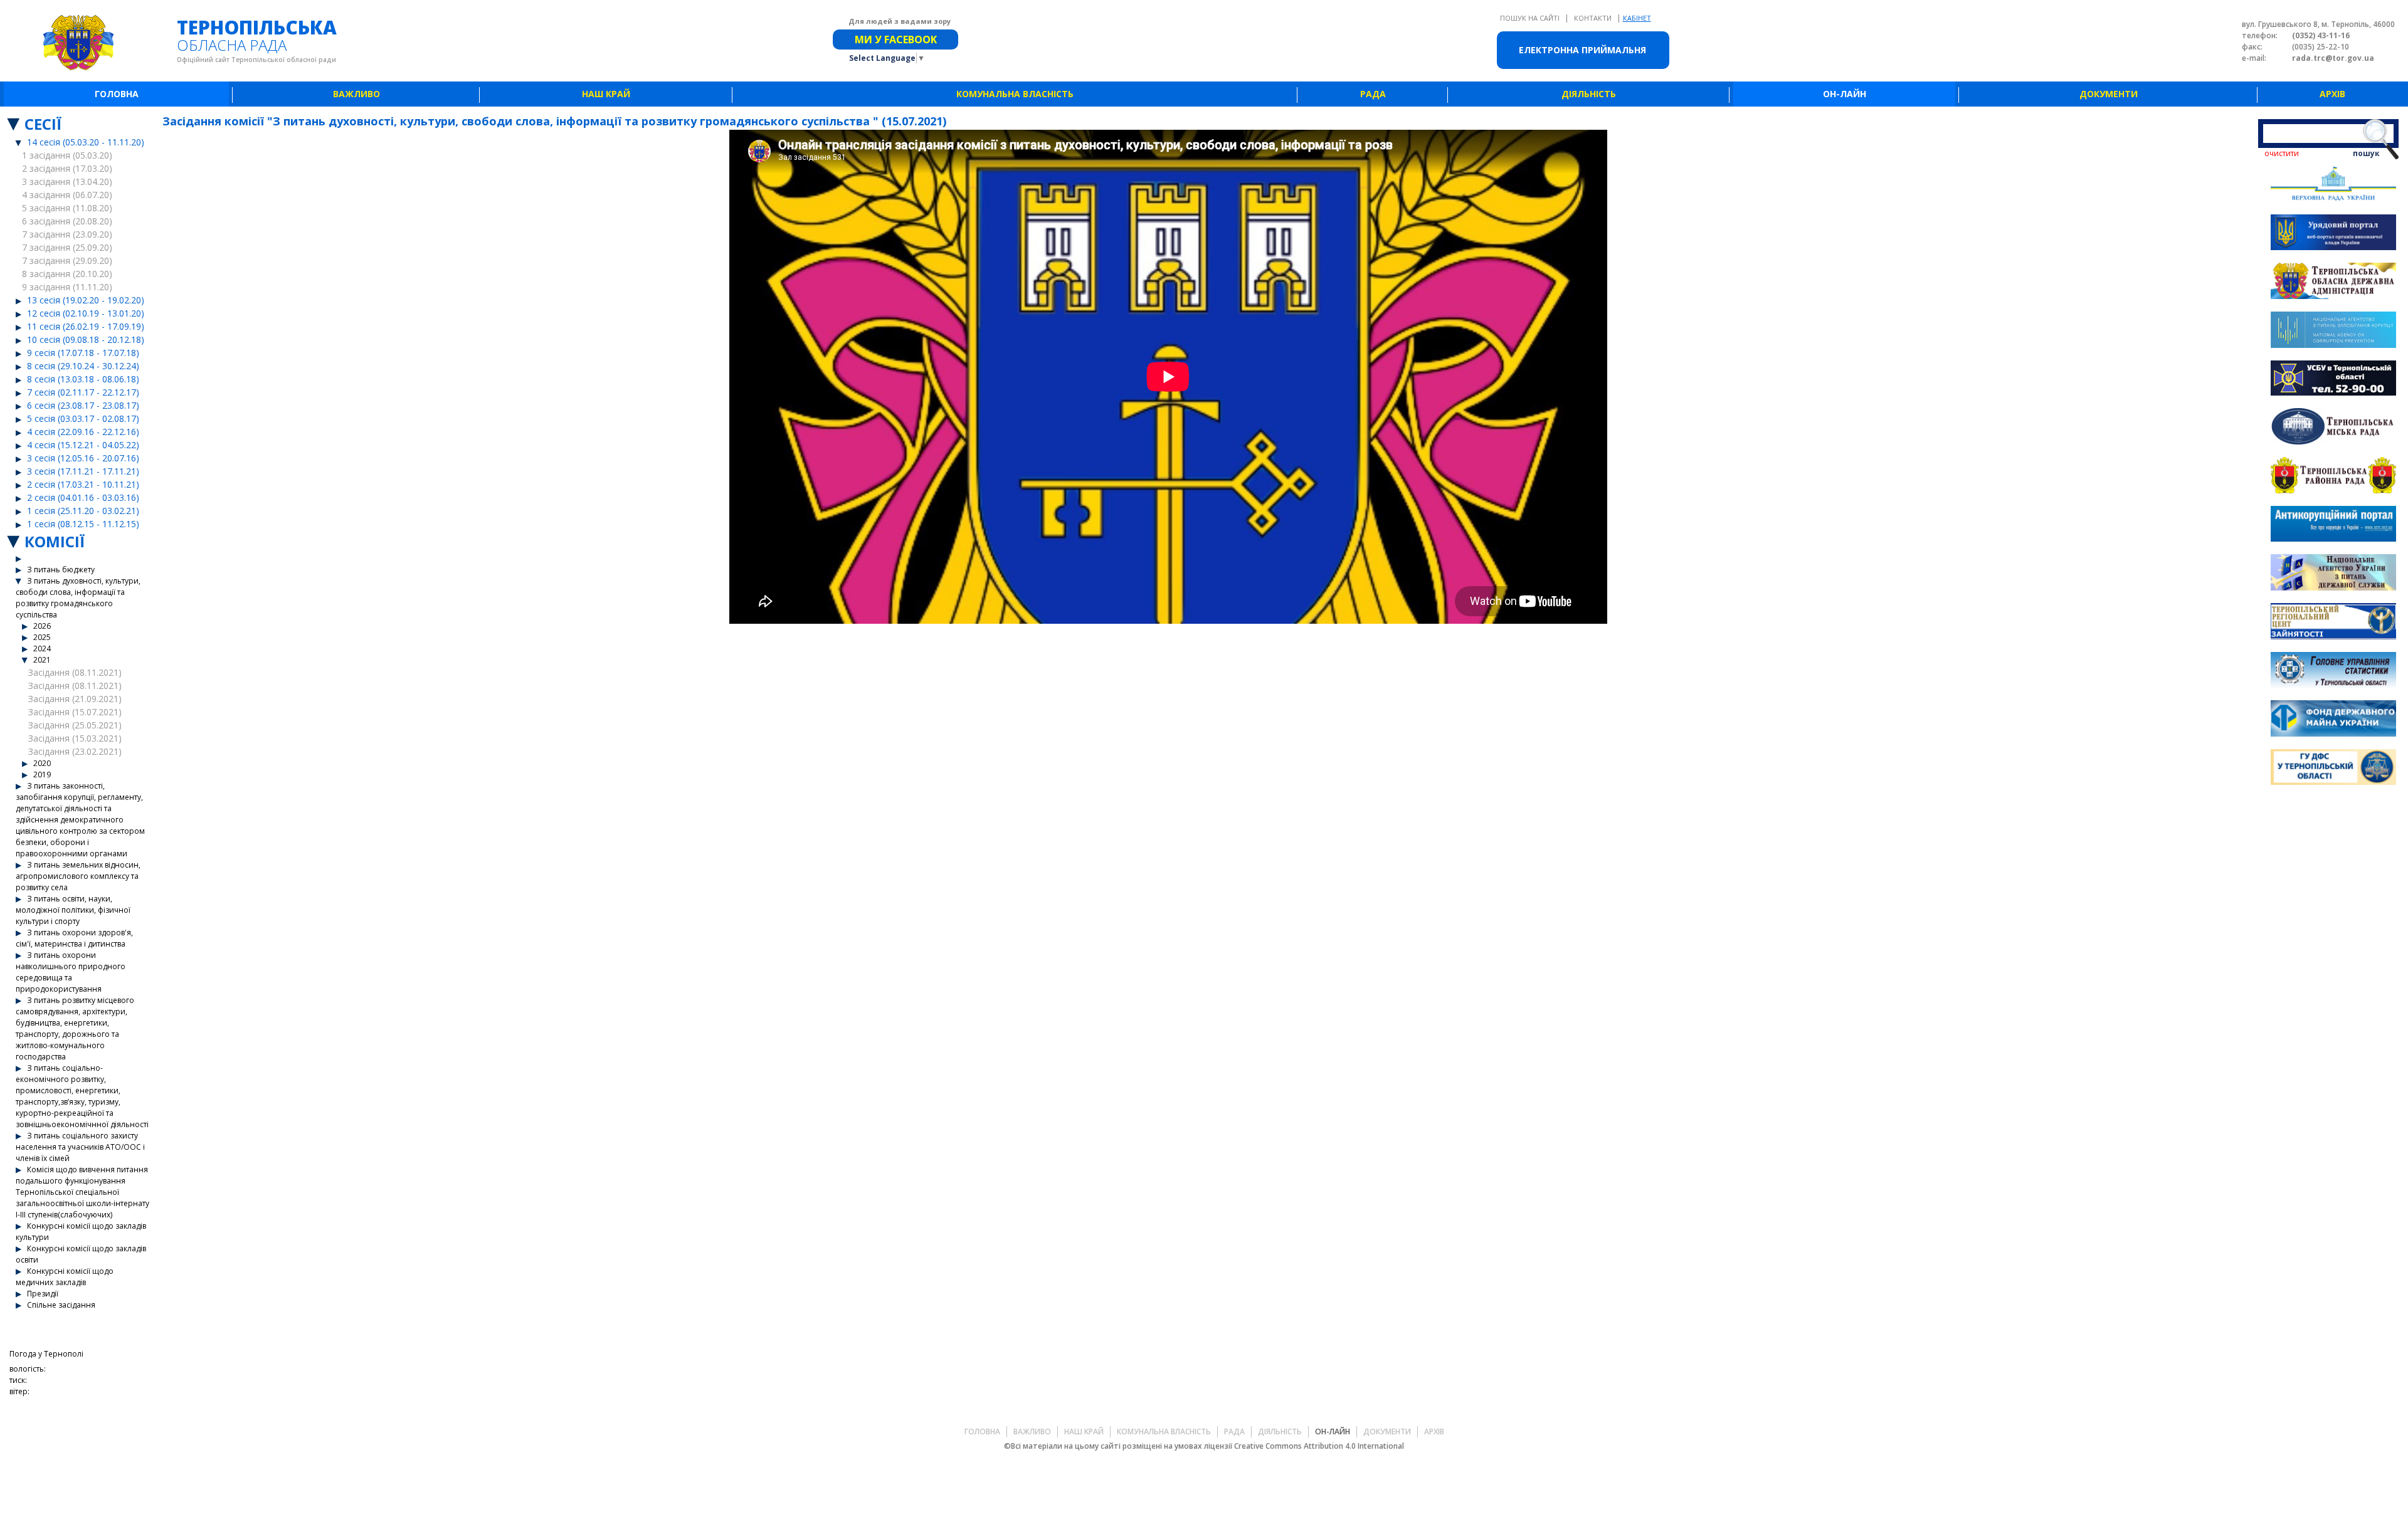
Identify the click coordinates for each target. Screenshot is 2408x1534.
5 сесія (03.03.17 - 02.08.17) (83, 418)
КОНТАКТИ (1594, 18)
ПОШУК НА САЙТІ (1531, 18)
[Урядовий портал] (2333, 234)
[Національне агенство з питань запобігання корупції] (2333, 331)
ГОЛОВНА (117, 94)
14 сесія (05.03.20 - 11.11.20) (86, 142)
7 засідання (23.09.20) (67, 234)
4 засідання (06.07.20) (67, 195)
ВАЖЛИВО (356, 94)
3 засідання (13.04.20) (67, 181)
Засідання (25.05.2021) (75, 725)
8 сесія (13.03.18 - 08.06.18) (83, 379)
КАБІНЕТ (1637, 18)
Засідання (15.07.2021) (75, 712)
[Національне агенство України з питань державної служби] (2333, 574)
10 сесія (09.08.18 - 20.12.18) (86, 339)
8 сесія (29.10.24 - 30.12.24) (83, 366)
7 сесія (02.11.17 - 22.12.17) (83, 392)
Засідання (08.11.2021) (75, 672)
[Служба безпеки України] (2333, 380)
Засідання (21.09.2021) (75, 699)
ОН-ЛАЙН (1845, 94)
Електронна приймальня (1582, 50)
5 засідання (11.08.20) (67, 208)
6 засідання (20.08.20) (67, 221)
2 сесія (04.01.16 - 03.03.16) (83, 497)
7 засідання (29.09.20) (67, 260)
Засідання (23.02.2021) (75, 751)
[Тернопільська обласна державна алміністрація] (2333, 282)
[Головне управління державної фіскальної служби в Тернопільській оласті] (2333, 769)
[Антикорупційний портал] (2333, 526)
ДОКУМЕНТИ (2109, 94)
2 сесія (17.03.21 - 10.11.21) (83, 484)
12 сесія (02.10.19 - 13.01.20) (86, 313)
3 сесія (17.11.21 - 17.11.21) (83, 471)
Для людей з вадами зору (900, 21)
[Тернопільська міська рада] (2333, 428)
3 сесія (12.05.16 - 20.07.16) (83, 458)
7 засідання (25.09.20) (67, 247)
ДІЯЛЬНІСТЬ (1589, 94)
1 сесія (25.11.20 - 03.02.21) (83, 511)
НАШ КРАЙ (606, 94)
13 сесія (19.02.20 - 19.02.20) (86, 300)
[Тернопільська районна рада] (2333, 477)
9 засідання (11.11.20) (67, 287)
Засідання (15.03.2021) (75, 738)
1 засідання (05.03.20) (67, 155)
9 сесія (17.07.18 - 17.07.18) (83, 353)
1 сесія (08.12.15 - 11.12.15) (83, 524)
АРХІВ (2332, 94)
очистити (2282, 153)
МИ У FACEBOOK (896, 39)
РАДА (1373, 94)
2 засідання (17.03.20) (67, 168)
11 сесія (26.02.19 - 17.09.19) (86, 326)
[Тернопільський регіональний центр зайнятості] (2333, 623)
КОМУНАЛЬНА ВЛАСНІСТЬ (1015, 94)
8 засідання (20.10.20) (67, 274)
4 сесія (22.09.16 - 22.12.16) (83, 432)
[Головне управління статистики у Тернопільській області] (2333, 672)
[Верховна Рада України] (2333, 185)
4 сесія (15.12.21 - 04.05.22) (83, 445)
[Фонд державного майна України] (2333, 720)
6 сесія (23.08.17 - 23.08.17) (83, 405)
